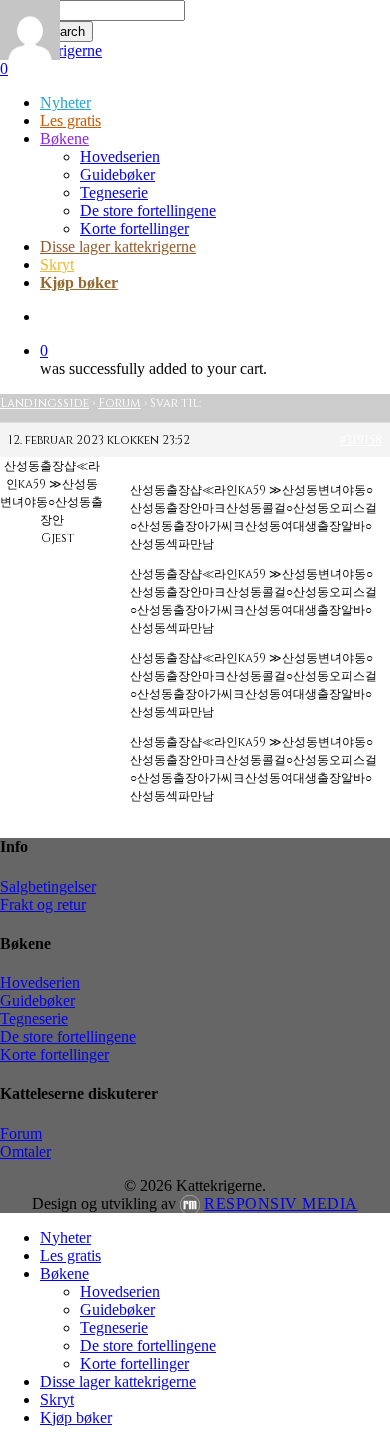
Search (64, 31)
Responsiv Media (281, 1203)
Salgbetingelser (48, 886)
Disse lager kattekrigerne (118, 1381)
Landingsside (44, 403)
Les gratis (70, 1255)
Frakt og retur (43, 904)
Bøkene (64, 1273)
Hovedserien (40, 982)
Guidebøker (37, 1000)
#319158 (361, 440)
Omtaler (25, 1151)
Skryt (57, 1399)
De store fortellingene (68, 1036)
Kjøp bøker (76, 1417)
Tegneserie (34, 1018)
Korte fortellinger (54, 1054)
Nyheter (65, 1237)
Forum (119, 403)
